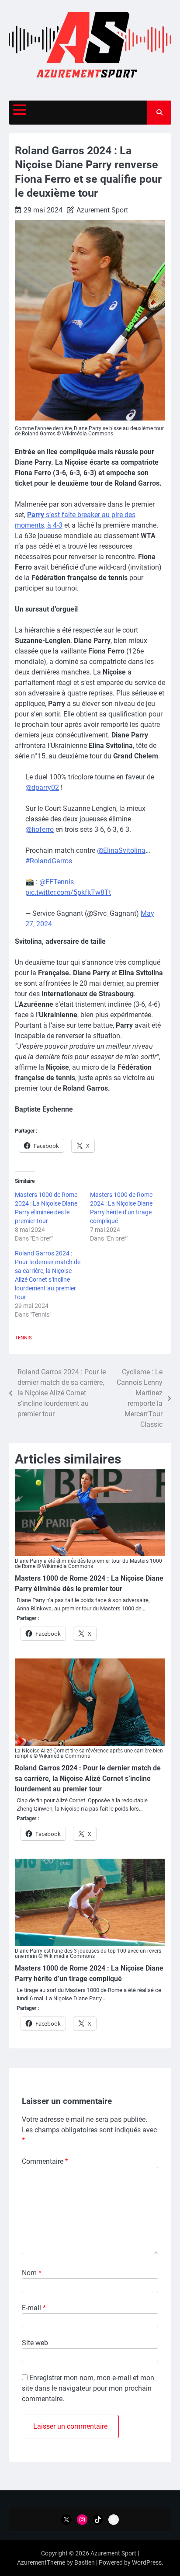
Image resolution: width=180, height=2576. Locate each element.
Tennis (23, 1338)
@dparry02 (42, 787)
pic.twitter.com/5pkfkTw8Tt (68, 892)
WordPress (147, 2562)
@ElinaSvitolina (121, 850)
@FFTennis (57, 882)
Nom (32, 2273)
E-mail (34, 2308)
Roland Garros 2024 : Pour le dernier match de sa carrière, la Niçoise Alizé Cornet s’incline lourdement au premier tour (88, 1778)
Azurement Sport (102, 210)
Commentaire (45, 2161)
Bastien (85, 2562)
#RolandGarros (49, 861)
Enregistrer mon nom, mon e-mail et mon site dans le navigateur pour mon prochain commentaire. (88, 2388)
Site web (35, 2343)
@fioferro (40, 829)
